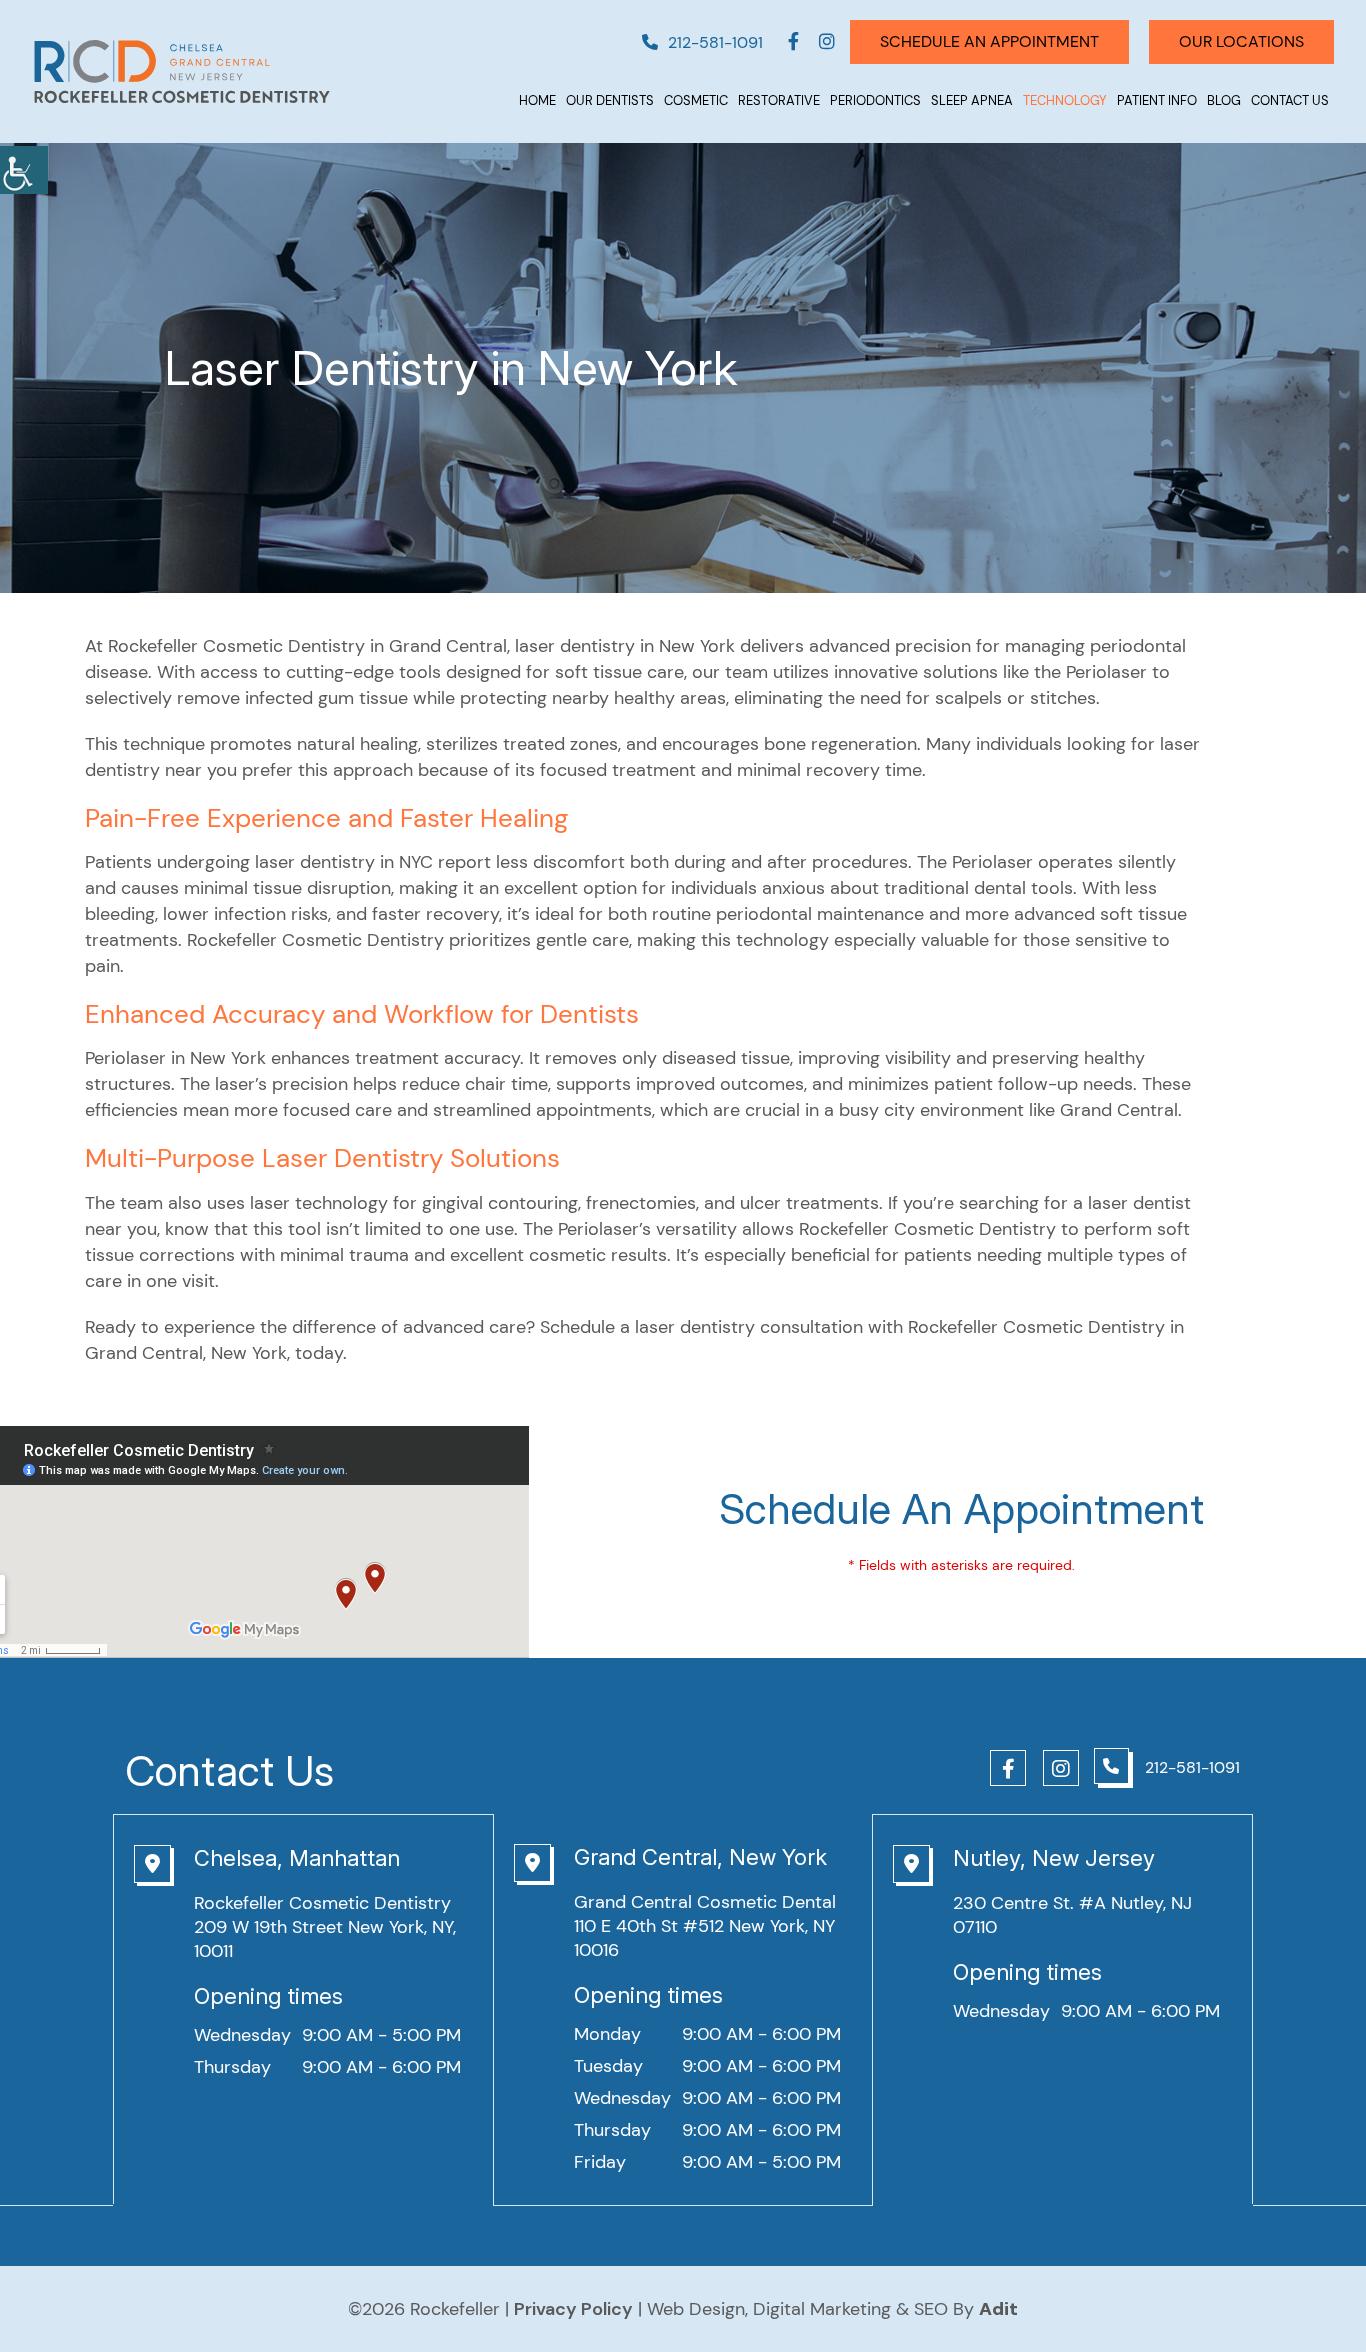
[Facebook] (793, 42)
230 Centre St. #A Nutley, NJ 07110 (1072, 1915)
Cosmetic (696, 100)
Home (537, 100)
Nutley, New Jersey (1054, 1858)
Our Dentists (610, 100)
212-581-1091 (715, 42)
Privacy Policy (573, 2309)
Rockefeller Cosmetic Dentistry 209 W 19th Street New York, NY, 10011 (325, 1927)
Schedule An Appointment (989, 41)
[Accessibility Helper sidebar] (24, 170)
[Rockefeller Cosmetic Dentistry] (182, 71)
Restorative (779, 100)
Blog (1224, 100)
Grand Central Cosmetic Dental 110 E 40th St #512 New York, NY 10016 (705, 1926)
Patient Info (1157, 100)
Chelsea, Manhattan (297, 1858)
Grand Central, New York (700, 1857)
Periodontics (875, 100)
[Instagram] (827, 42)
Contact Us (1290, 100)
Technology (1065, 100)
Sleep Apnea (972, 100)
